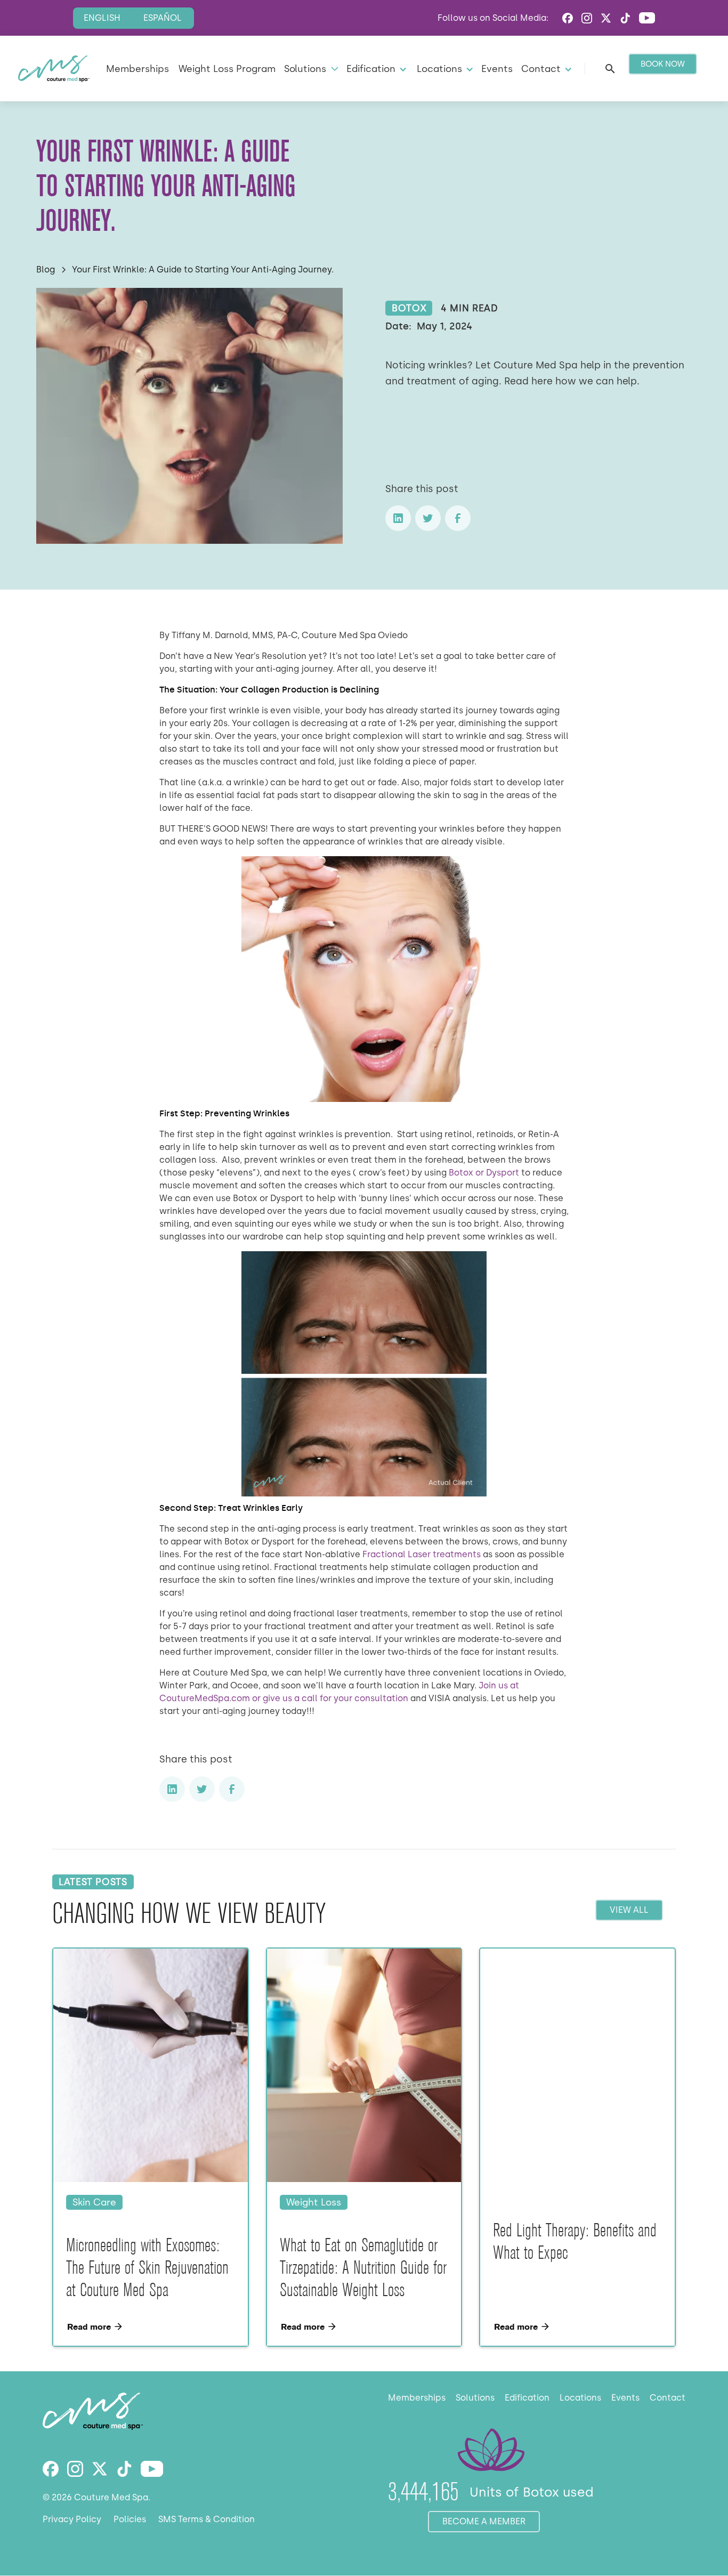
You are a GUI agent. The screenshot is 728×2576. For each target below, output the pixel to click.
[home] (54, 69)
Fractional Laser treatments (423, 1554)
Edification (527, 2398)
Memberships (137, 69)
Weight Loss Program (227, 69)
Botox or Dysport (483, 1173)
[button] (310, 69)
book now (663, 64)
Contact (668, 2398)
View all (629, 1910)
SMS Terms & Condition (207, 2519)
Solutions (475, 2398)
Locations (580, 2398)
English (102, 18)
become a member (484, 2521)
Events (497, 69)
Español (163, 18)
